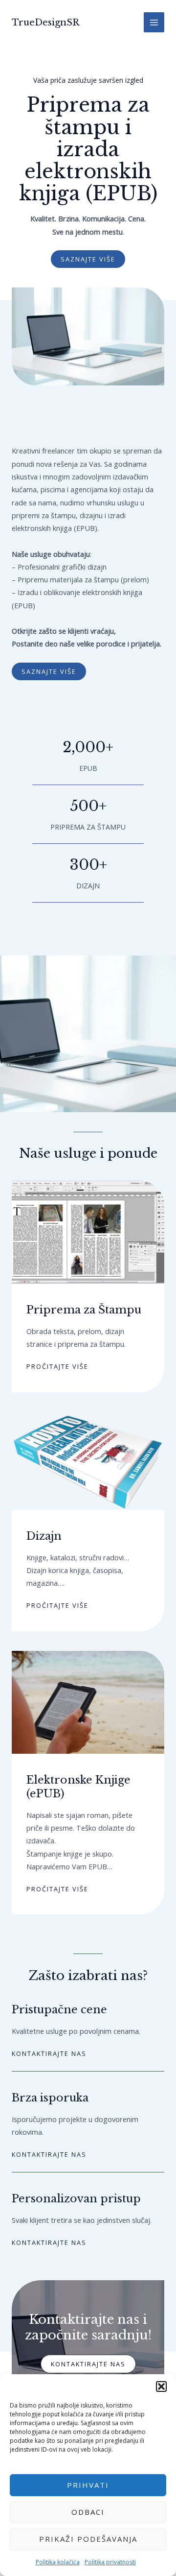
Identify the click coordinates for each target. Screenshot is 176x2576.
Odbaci (88, 2512)
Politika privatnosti (110, 2562)
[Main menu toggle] (154, 23)
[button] (161, 2386)
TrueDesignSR (45, 22)
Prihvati (88, 2485)
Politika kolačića (58, 2562)
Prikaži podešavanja (88, 2539)
